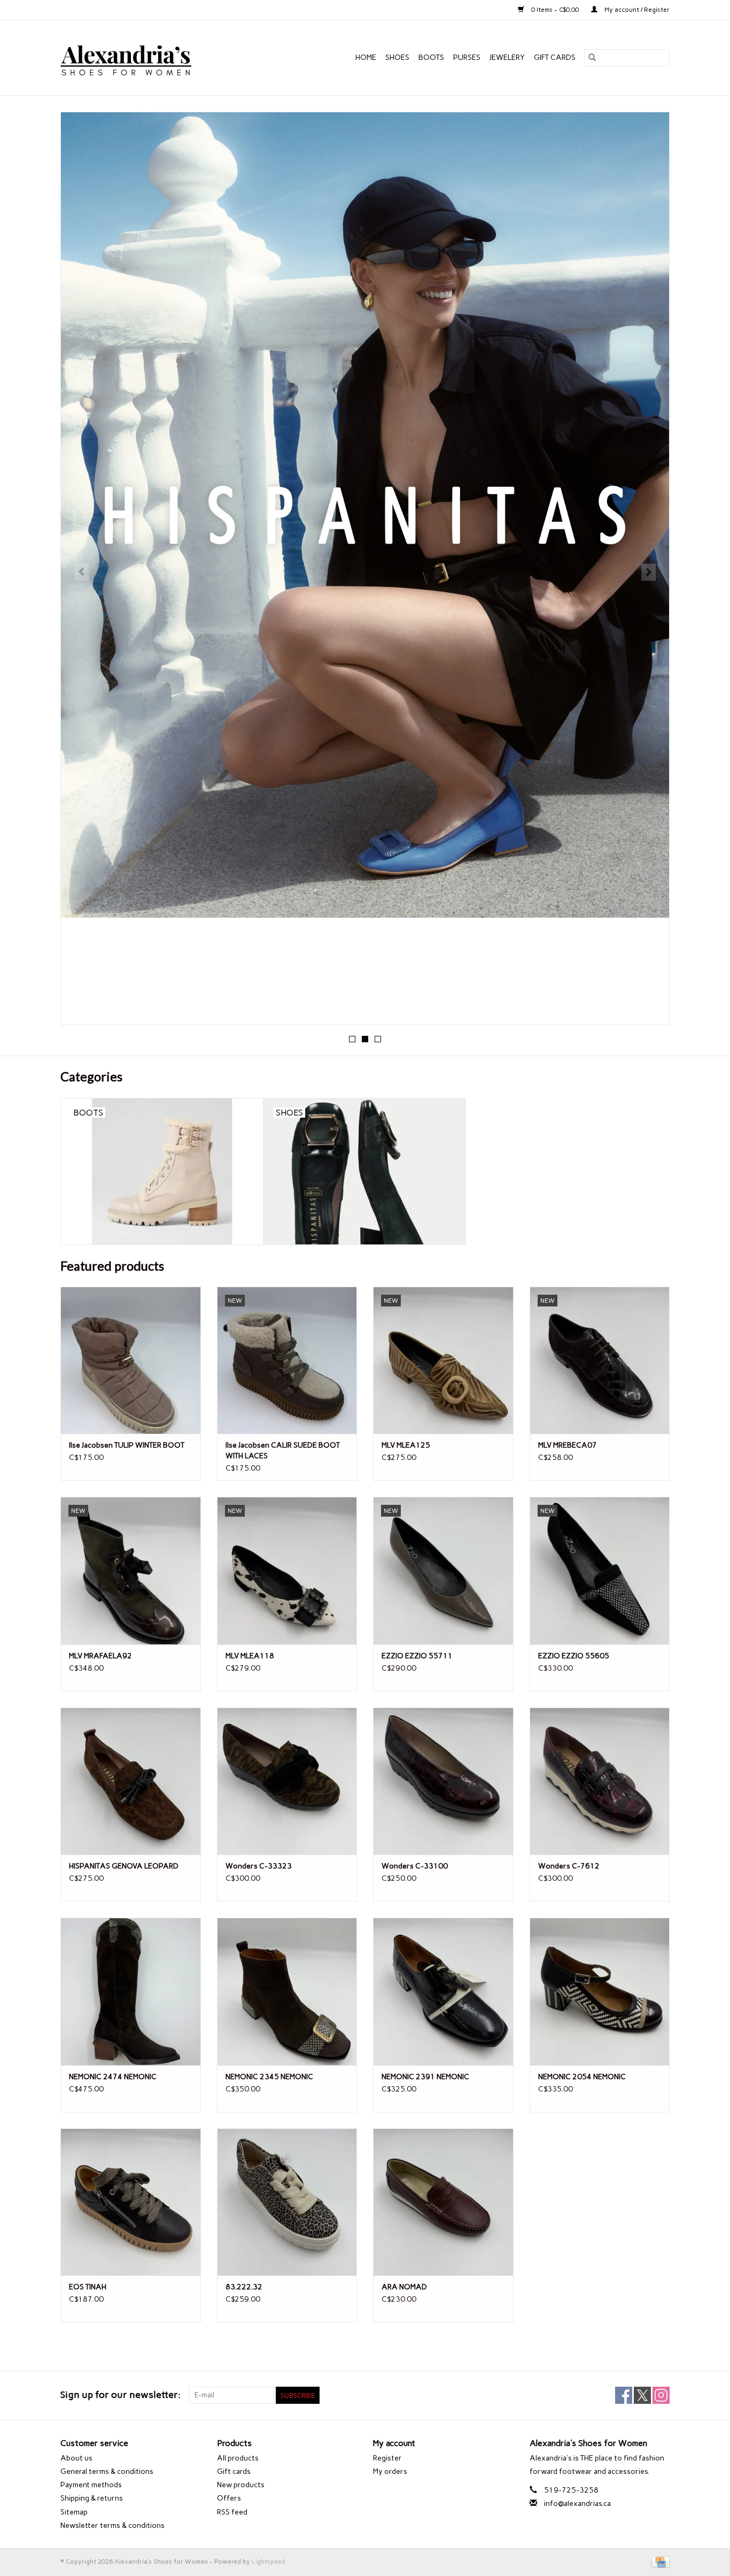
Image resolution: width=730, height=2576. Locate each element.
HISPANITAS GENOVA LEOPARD (124, 1866)
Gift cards (555, 57)
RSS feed (232, 2512)
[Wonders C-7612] (600, 1781)
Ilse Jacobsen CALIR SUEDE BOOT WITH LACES (283, 1451)
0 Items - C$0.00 (555, 10)
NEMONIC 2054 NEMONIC (582, 2077)
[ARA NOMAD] (443, 2202)
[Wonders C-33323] (287, 1781)
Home (366, 57)
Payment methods (91, 2485)
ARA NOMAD (404, 2287)
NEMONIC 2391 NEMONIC (425, 2077)
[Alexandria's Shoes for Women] (149, 57)
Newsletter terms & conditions (112, 2525)
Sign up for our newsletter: (121, 2395)
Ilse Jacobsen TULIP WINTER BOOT (127, 1445)
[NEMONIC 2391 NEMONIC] (443, 1991)
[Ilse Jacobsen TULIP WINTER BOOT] (131, 1360)
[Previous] (81, 572)
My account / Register (636, 10)
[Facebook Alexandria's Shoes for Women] (624, 2395)
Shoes (397, 57)
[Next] (649, 572)
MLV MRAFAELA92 (100, 1656)
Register (387, 2458)
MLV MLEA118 (250, 1656)
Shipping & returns (92, 2498)
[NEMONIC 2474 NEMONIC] (131, 1991)
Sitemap (74, 2512)
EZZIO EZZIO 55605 (574, 1656)
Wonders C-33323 (259, 1866)
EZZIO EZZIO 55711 (417, 1656)
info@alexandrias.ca (577, 2504)
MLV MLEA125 (406, 1445)
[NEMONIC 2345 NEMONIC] (287, 1991)
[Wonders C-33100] (443, 1781)
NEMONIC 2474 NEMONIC (113, 2077)
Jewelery (507, 57)
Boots (431, 57)
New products (241, 2485)
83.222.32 (244, 2287)
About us (76, 2458)
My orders (390, 2471)
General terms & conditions (107, 2471)
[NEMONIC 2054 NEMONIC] (600, 1991)
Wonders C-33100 (415, 1866)
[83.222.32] (287, 2202)
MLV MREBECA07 (568, 1445)
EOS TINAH (88, 2287)
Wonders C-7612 (569, 1866)
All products (238, 2458)
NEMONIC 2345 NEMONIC (269, 2077)
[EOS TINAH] (131, 2202)
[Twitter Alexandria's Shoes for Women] (642, 2395)
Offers (229, 2498)
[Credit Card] (659, 2562)
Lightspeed (269, 2562)
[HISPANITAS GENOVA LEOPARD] (131, 1781)
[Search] (592, 58)
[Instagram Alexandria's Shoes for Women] (661, 2395)
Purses (467, 57)
